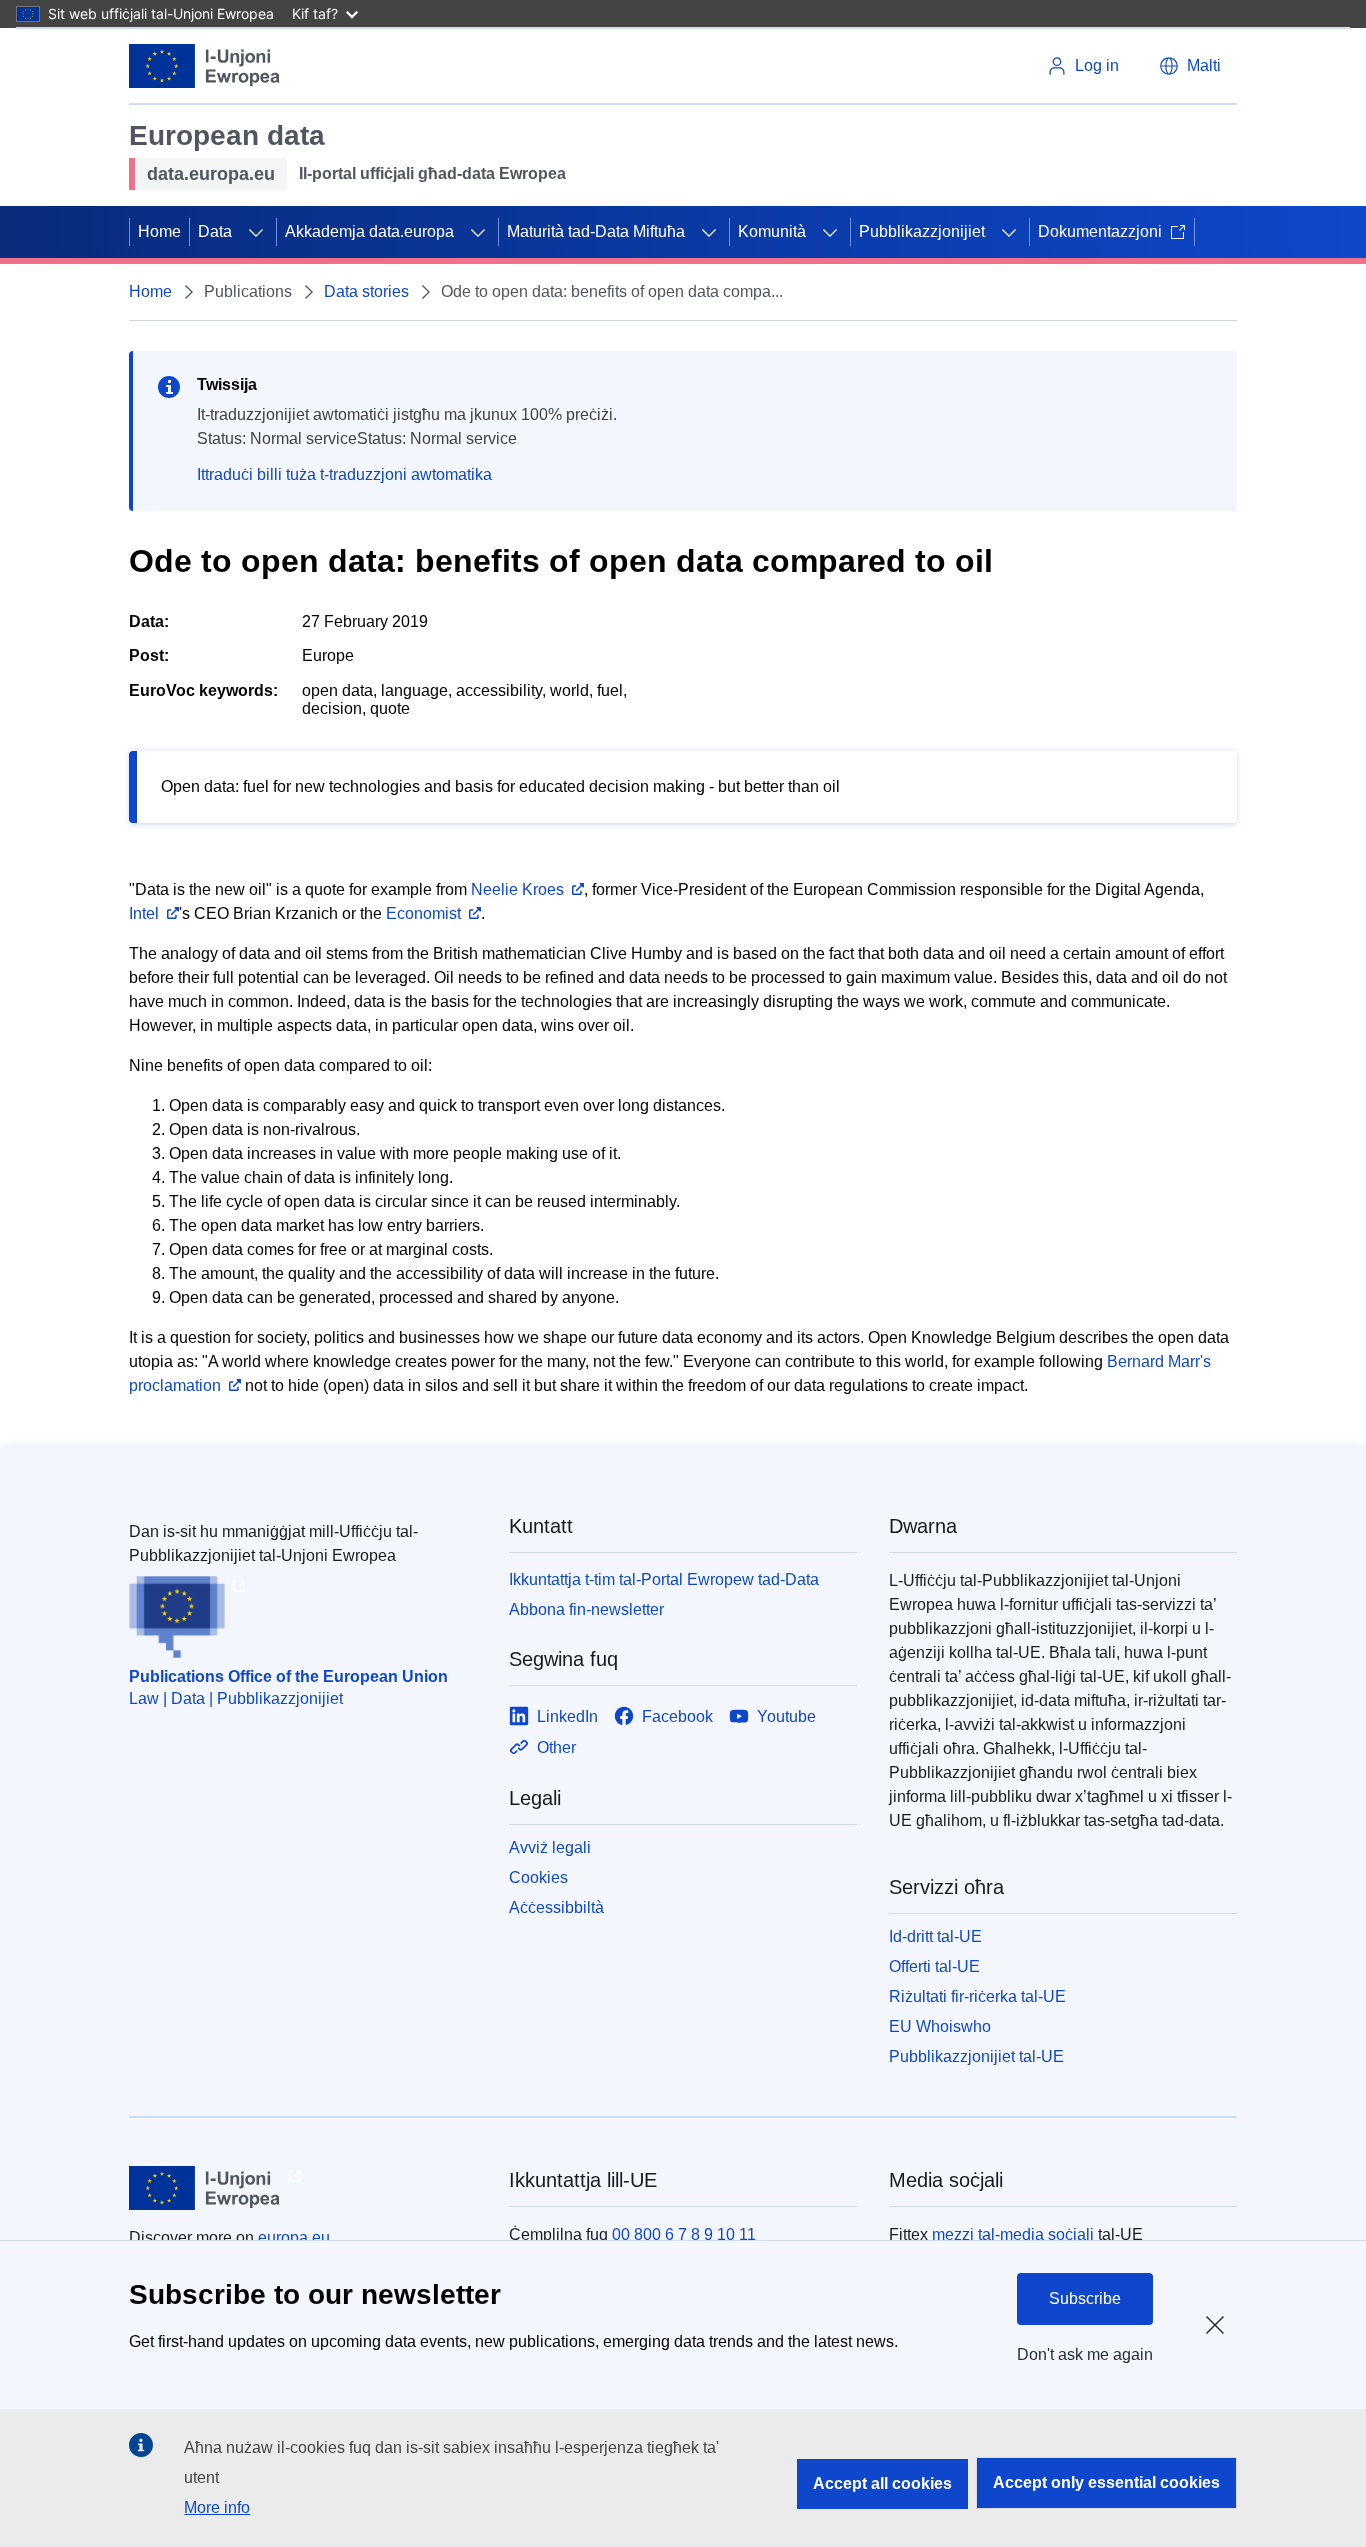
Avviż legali (550, 1847)
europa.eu (294, 2237)
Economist (423, 913)
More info (217, 2507)
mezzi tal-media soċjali (1013, 2234)
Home (159, 231)
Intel (144, 913)
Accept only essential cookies (1106, 2482)
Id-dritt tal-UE (935, 1936)
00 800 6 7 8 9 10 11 (684, 2234)
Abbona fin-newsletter (586, 1609)
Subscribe (1085, 2298)
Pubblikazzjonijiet (922, 231)
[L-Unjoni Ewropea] (205, 66)
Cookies (538, 1877)
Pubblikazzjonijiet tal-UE (976, 2056)
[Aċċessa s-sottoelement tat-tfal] (256, 232)
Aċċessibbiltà (556, 1907)
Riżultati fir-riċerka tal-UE (977, 1996)
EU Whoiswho (940, 2026)
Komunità (772, 231)
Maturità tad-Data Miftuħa (596, 231)
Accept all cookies (882, 2483)
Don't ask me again (1085, 2354)
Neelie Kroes (517, 889)
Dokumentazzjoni (1100, 231)
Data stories (366, 291)
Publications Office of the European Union (288, 1676)
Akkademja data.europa (369, 231)
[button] (1190, 66)
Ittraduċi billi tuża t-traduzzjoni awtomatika (344, 474)
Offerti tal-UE (934, 1966)
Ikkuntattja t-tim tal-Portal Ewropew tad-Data (664, 1579)
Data (215, 231)
